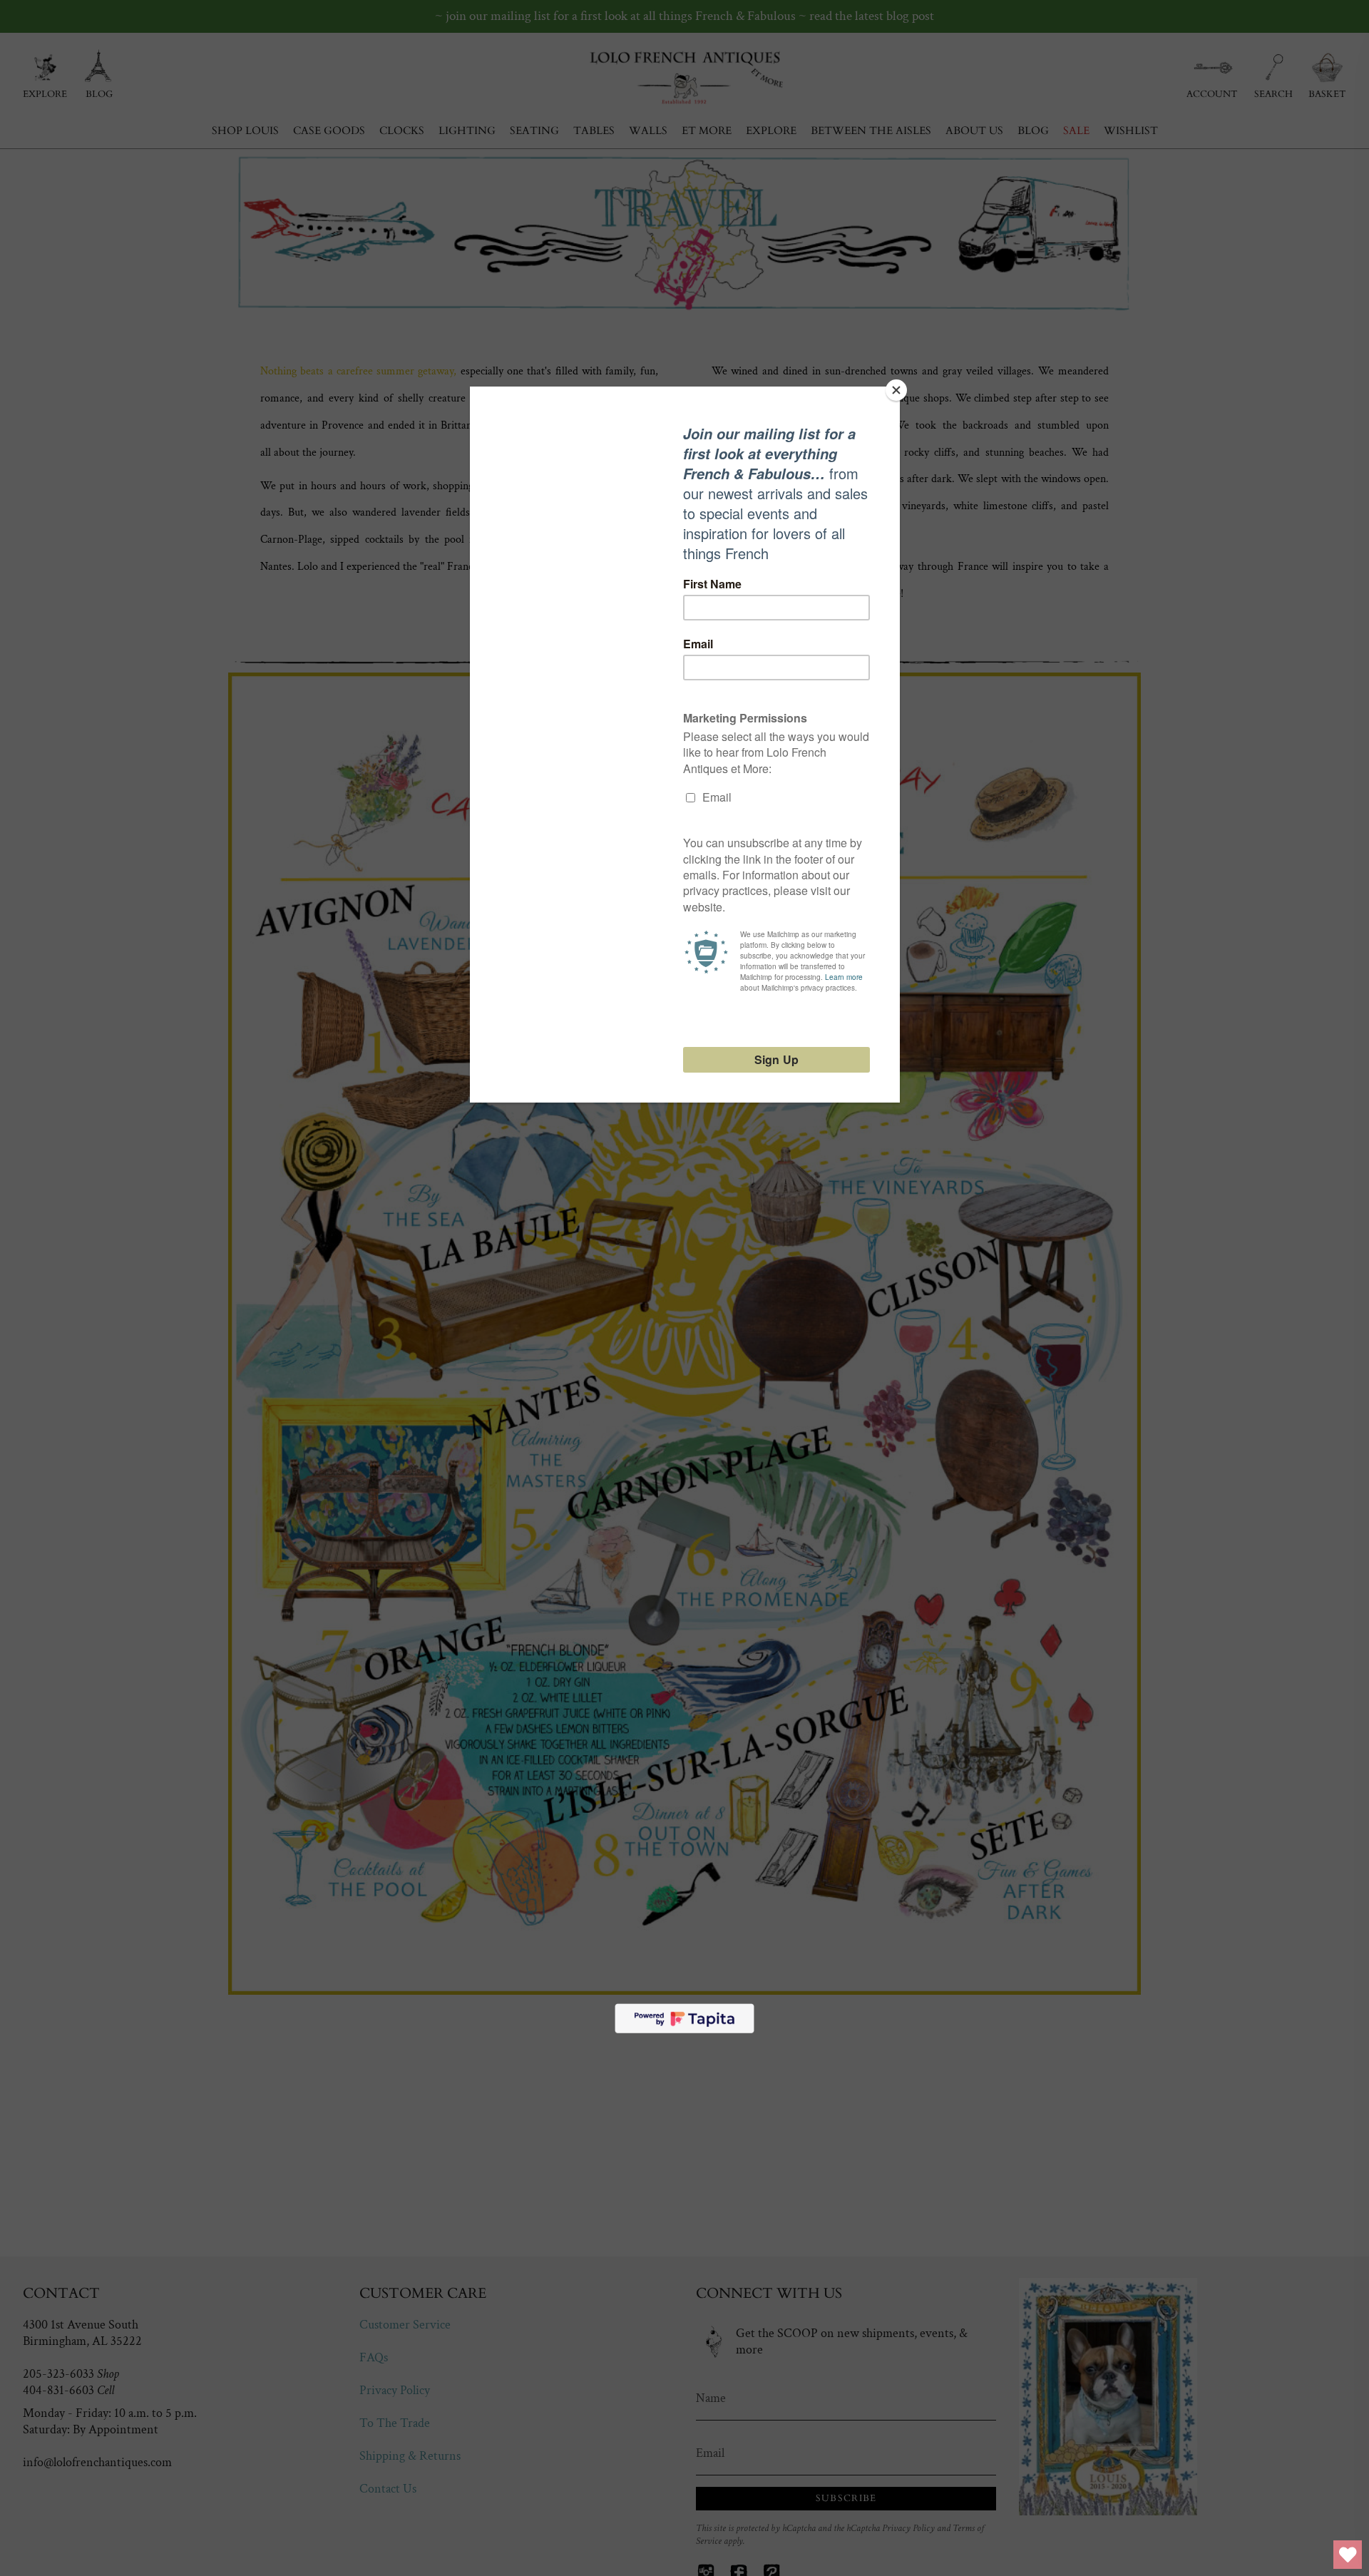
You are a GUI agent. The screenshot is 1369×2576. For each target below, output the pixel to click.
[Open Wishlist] (1348, 2555)
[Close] (896, 390)
